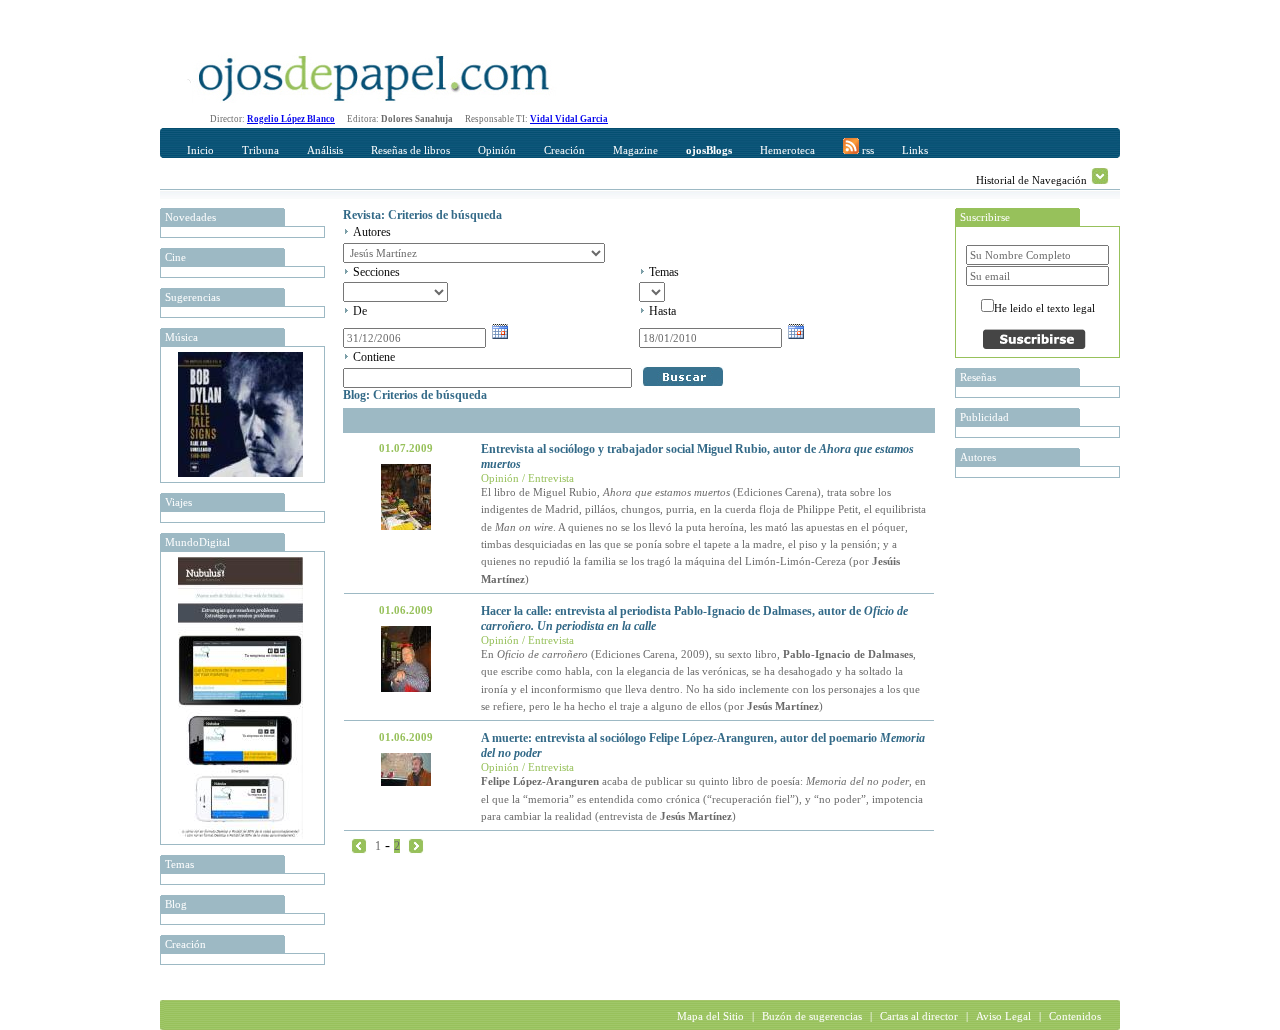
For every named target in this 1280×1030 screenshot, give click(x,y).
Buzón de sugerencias (812, 1016)
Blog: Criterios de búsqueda (415, 395)
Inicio (200, 150)
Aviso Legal (1003, 1016)
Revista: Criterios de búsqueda (422, 215)
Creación (564, 150)
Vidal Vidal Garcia (569, 119)
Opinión (497, 150)
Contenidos (1075, 1016)
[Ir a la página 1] (359, 845)
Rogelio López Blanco (291, 119)
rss (866, 150)
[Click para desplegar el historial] (1100, 176)
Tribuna (260, 150)
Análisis (325, 150)
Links (915, 150)
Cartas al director (919, 1016)
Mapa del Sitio (710, 1016)
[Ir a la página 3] (416, 845)
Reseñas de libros (410, 150)
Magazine (635, 150)
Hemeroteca (787, 150)
